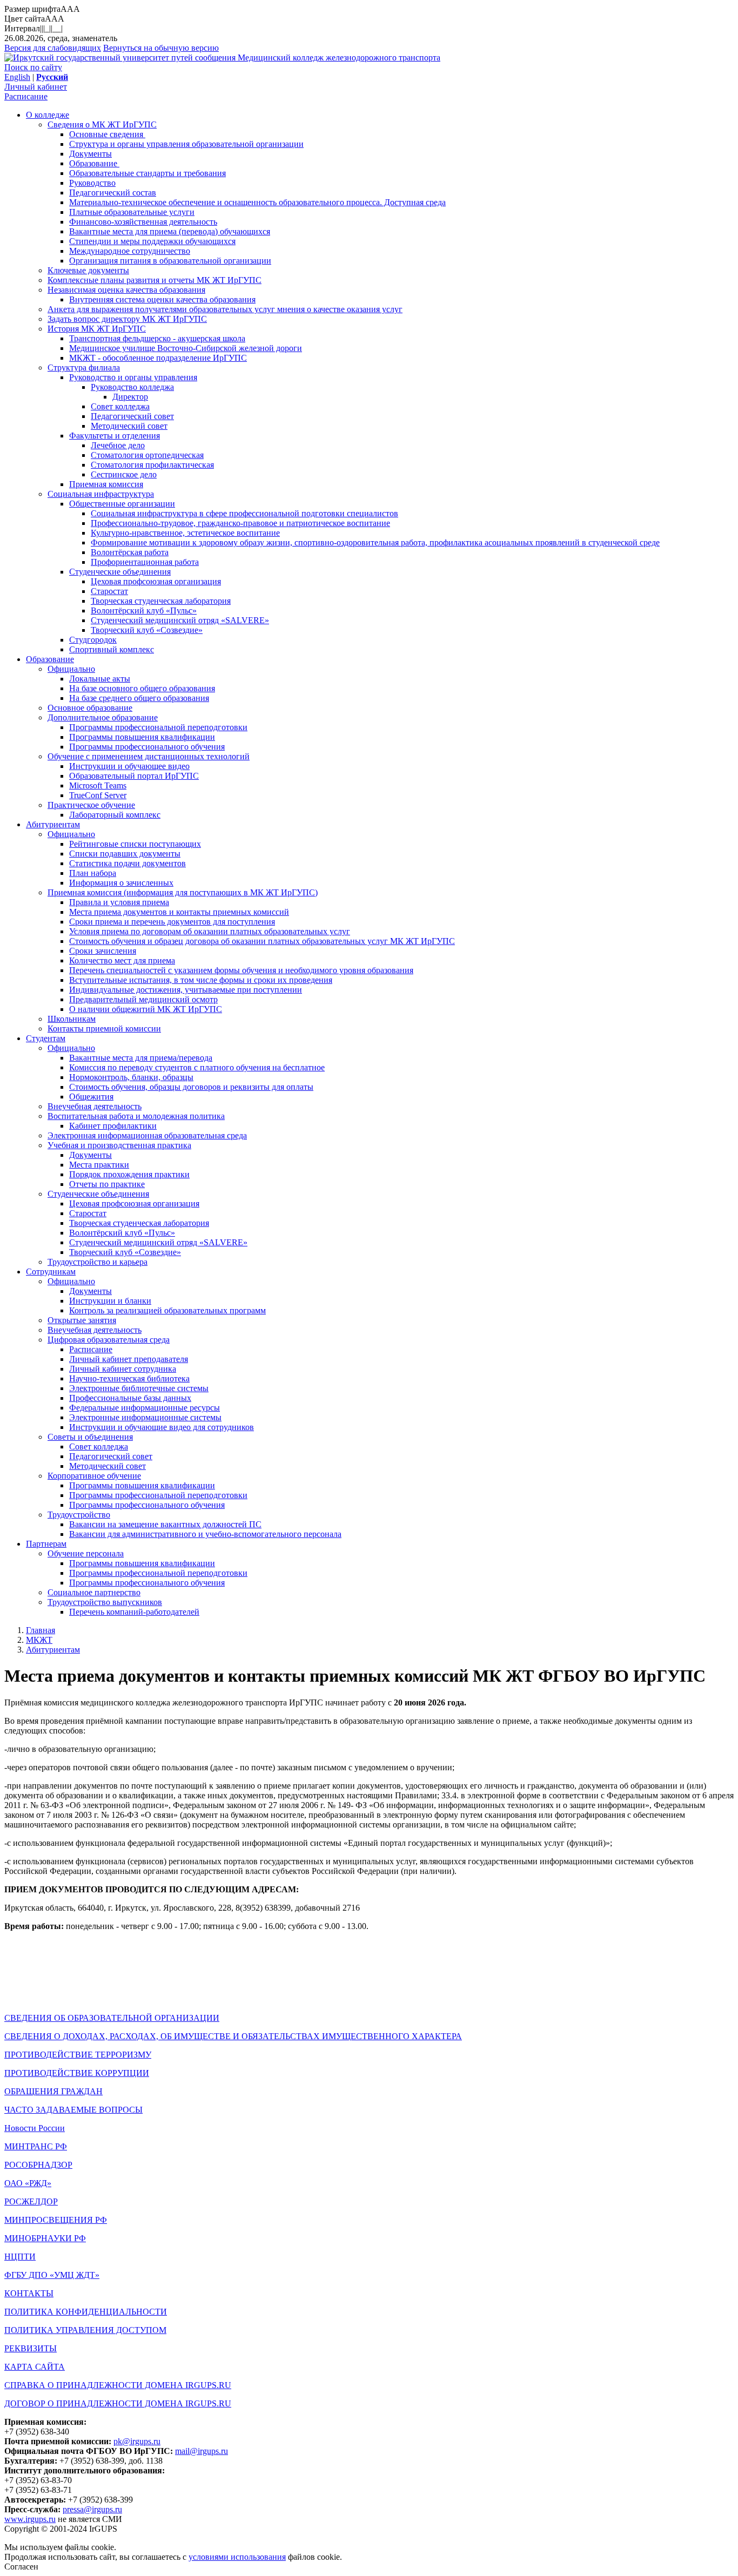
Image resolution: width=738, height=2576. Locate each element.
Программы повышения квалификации (142, 737)
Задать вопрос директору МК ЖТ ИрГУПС (127, 319)
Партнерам (46, 1544)
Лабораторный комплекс (115, 815)
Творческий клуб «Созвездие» (147, 630)
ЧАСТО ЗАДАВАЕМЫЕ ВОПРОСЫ (73, 2110)
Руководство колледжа (132, 387)
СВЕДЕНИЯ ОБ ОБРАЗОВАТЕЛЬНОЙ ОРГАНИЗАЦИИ (112, 2018)
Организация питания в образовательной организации (170, 261)
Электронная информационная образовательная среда (147, 1135)
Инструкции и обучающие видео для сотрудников (162, 1427)
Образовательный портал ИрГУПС (134, 776)
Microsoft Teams (98, 785)
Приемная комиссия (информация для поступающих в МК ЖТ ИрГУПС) (183, 892)
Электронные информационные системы (145, 1417)
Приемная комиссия (106, 484)
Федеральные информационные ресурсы (145, 1408)
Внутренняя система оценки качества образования (162, 299)
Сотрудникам (51, 1272)
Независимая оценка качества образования (126, 290)
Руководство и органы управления (133, 377)
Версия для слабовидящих (53, 48)
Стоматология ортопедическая (147, 455)
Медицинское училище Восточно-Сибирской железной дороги (186, 348)
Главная (41, 1630)
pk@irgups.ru (137, 2441)
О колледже (48, 115)
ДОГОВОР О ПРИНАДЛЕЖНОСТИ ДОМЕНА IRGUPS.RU (118, 2403)
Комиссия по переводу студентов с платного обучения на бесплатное (197, 1067)
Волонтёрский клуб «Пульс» (144, 611)
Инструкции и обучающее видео (129, 766)
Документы (90, 154)
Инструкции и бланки (110, 1301)
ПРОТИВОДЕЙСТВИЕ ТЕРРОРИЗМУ (78, 2055)
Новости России (35, 2128)
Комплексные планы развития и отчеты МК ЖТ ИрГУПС (155, 280)
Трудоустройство (79, 1515)
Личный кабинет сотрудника (123, 1369)
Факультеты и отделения (115, 436)
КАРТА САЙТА (35, 2367)
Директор (130, 397)
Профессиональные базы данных (130, 1398)
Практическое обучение (91, 805)
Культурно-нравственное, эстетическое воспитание (185, 533)
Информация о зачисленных (121, 883)
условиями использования (237, 2557)
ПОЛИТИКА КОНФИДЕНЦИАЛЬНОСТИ (86, 2312)
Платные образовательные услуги (132, 212)
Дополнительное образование (103, 717)
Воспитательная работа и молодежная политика (136, 1116)
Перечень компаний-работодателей (134, 1612)
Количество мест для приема (122, 960)
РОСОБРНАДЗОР (38, 2165)
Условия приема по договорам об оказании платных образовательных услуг (210, 931)
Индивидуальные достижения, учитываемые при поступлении (186, 990)
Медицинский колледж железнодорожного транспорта (339, 58)
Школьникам (72, 1019)
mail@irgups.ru (202, 2451)
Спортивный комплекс (112, 649)
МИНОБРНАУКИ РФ (45, 2238)
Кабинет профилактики (113, 1126)
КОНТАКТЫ (29, 2293)
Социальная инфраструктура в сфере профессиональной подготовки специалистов (244, 513)
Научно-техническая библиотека (129, 1378)
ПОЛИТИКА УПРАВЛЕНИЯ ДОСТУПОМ (85, 2330)
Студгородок (93, 640)
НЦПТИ (20, 2257)
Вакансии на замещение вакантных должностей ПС (165, 1524)
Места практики (99, 1165)
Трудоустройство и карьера (98, 1262)
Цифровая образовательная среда (109, 1340)
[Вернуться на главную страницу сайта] (121, 58)
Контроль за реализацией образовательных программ (167, 1310)
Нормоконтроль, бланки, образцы (131, 1077)
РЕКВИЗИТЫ (31, 2348)
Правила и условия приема (119, 902)
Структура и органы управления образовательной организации (186, 144)
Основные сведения (107, 134)
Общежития (91, 1097)
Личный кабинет (36, 87)
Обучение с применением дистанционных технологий (149, 756)
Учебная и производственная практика (119, 1145)
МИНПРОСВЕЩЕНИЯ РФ (56, 2220)
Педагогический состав (113, 193)
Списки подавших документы (125, 854)
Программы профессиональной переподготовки (158, 727)
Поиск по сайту (33, 67)
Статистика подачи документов (128, 863)
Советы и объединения (90, 1437)
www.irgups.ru (30, 2519)
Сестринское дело (124, 474)
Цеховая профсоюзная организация (156, 581)
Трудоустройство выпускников (105, 1602)
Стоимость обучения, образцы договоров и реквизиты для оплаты (191, 1087)
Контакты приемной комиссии (104, 1029)
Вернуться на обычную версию (161, 48)
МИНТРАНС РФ (36, 2146)
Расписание (26, 96)
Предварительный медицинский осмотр (143, 999)
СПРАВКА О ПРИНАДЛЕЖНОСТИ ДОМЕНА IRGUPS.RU (118, 2385)
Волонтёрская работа (130, 552)
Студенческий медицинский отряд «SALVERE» (180, 620)
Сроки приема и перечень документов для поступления (172, 922)
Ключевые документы (88, 270)
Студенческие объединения (120, 572)
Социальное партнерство (94, 1592)
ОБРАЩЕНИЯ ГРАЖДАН (53, 2091)
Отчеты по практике (107, 1184)
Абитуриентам (53, 824)
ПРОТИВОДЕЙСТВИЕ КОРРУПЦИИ (77, 2073)
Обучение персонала (86, 1553)
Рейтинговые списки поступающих (135, 844)
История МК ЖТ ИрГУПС (97, 329)
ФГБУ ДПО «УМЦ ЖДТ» (52, 2275)
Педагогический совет (132, 416)
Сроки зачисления (103, 951)
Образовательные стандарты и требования (147, 173)
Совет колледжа (120, 406)
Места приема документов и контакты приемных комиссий (179, 912)
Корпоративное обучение (94, 1476)
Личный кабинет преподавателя (129, 1359)
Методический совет (129, 426)
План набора (93, 873)
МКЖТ (39, 1640)
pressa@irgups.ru (92, 2509)
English (17, 77)
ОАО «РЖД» (28, 2183)
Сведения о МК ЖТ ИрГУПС (102, 124)
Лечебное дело (118, 445)
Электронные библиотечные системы (139, 1388)
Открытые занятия (82, 1320)
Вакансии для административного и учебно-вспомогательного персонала (205, 1534)
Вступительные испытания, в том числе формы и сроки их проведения (201, 980)
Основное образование (90, 708)
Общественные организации (122, 504)
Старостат (109, 591)
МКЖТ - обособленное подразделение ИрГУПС (158, 358)
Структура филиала (84, 367)
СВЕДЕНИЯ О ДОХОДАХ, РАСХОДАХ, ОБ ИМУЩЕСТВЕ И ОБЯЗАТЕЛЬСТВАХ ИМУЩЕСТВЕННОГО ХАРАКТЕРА (233, 2036)
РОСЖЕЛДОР (31, 2201)
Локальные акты (100, 679)
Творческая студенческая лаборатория (161, 601)
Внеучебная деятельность (95, 1106)
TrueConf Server (98, 795)
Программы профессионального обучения (147, 747)
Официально (71, 669)
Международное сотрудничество (130, 251)
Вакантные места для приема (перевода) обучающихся (170, 231)
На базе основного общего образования (142, 688)
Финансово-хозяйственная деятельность (143, 222)
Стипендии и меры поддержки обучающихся (152, 241)
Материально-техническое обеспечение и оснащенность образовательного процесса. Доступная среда (257, 202)
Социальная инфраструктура (101, 494)
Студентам (46, 1038)
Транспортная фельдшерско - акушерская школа (157, 338)
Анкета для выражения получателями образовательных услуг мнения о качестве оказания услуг (225, 309)
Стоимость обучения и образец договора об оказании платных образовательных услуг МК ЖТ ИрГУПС (262, 941)
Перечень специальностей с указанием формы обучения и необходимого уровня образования (241, 970)
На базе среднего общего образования (139, 698)
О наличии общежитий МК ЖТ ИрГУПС (146, 1009)
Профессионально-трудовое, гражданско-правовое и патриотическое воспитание (240, 523)
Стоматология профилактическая (152, 465)
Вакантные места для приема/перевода (141, 1058)
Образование (94, 163)
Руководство (92, 183)
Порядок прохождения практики (129, 1174)
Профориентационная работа (145, 562)
